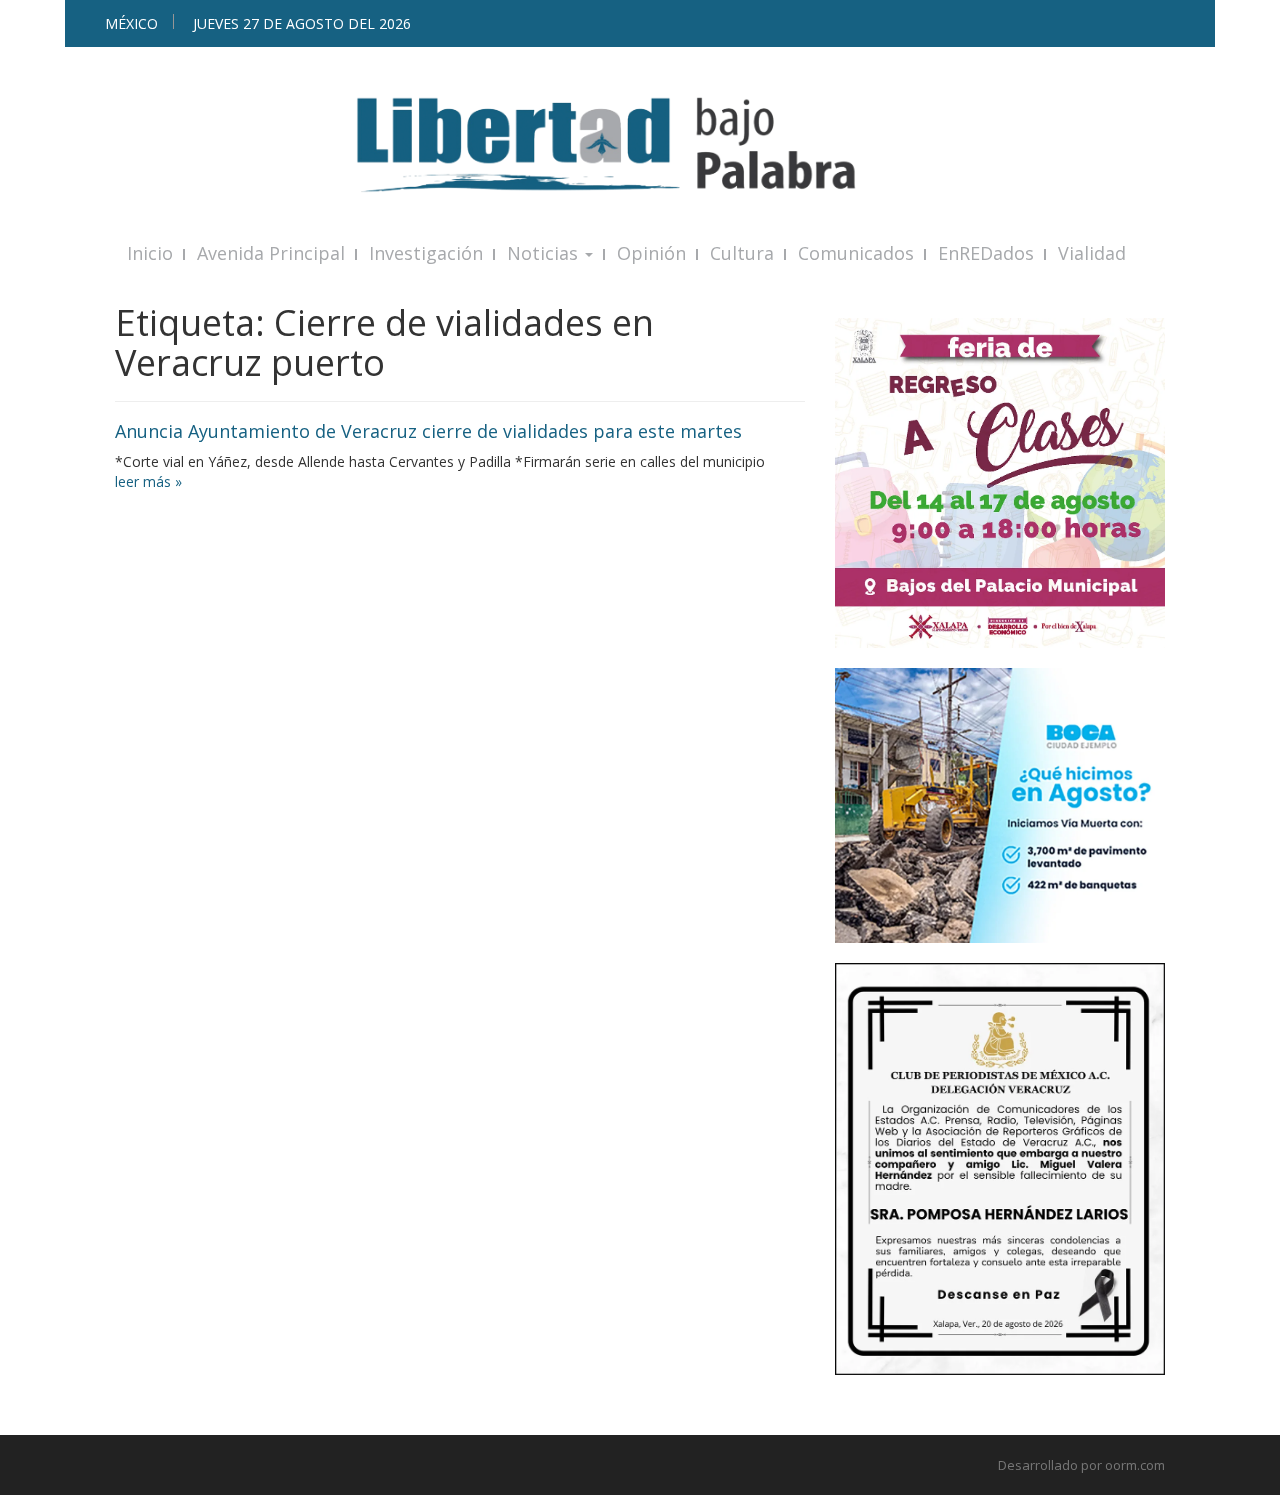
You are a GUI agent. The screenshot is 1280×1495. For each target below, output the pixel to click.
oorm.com (1135, 1465)
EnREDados (986, 253)
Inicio (150, 253)
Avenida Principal (271, 253)
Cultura (742, 253)
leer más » (148, 481)
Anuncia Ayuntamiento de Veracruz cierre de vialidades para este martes (428, 431)
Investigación (426, 253)
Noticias (545, 253)
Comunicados (856, 253)
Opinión (651, 253)
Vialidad (1092, 253)
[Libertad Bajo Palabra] (640, 144)
